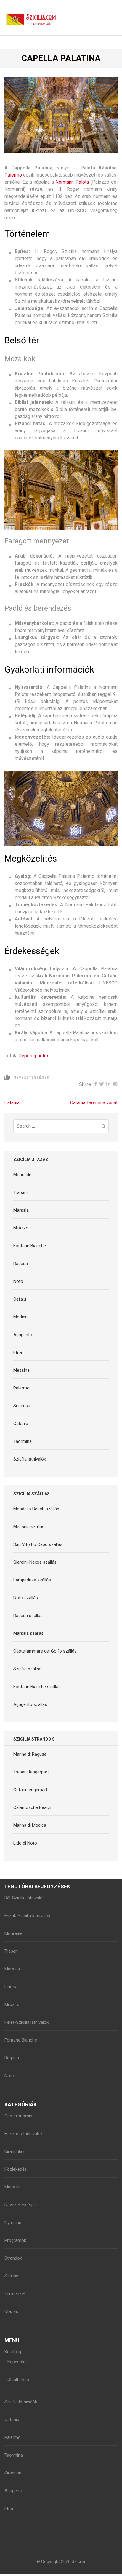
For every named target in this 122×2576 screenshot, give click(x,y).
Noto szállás (26, 1598)
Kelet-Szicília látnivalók (27, 2022)
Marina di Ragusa (30, 1754)
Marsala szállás (28, 1633)
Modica (20, 1317)
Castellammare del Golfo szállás (45, 1651)
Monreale (22, 1175)
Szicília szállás (27, 1669)
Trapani (20, 1192)
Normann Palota (72, 182)
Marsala (21, 1210)
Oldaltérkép (18, 2380)
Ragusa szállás (28, 1616)
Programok (15, 2240)
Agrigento (23, 1335)
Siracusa (22, 1406)
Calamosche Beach (32, 1807)
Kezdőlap (13, 2352)
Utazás (11, 2311)
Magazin (13, 2187)
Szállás (11, 2276)
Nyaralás (13, 2223)
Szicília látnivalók (30, 1459)
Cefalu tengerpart (30, 1790)
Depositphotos (34, 1056)
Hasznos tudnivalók (24, 2134)
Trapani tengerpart (31, 1772)
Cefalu (20, 1299)
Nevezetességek (31, 1078)
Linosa (11, 1987)
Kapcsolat (17, 2362)
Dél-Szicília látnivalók (25, 1898)
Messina (21, 1370)
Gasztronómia (18, 2116)
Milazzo (21, 1228)
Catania (12, 1103)
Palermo (13, 175)
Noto (18, 1281)
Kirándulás (15, 2151)
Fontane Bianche (30, 1246)
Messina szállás (29, 1527)
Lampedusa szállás (32, 1580)
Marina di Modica (30, 1825)
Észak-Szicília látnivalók (27, 1916)
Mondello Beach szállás (36, 1509)
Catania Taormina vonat (94, 1103)
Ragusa (21, 1264)
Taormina (23, 1441)
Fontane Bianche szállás (37, 1687)
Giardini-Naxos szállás (35, 1562)
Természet (15, 2294)
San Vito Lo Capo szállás (38, 1544)
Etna (18, 1352)
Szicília (78, 2561)
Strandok (13, 2258)
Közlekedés (16, 2169)
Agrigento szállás (30, 1704)
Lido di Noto (25, 1843)
